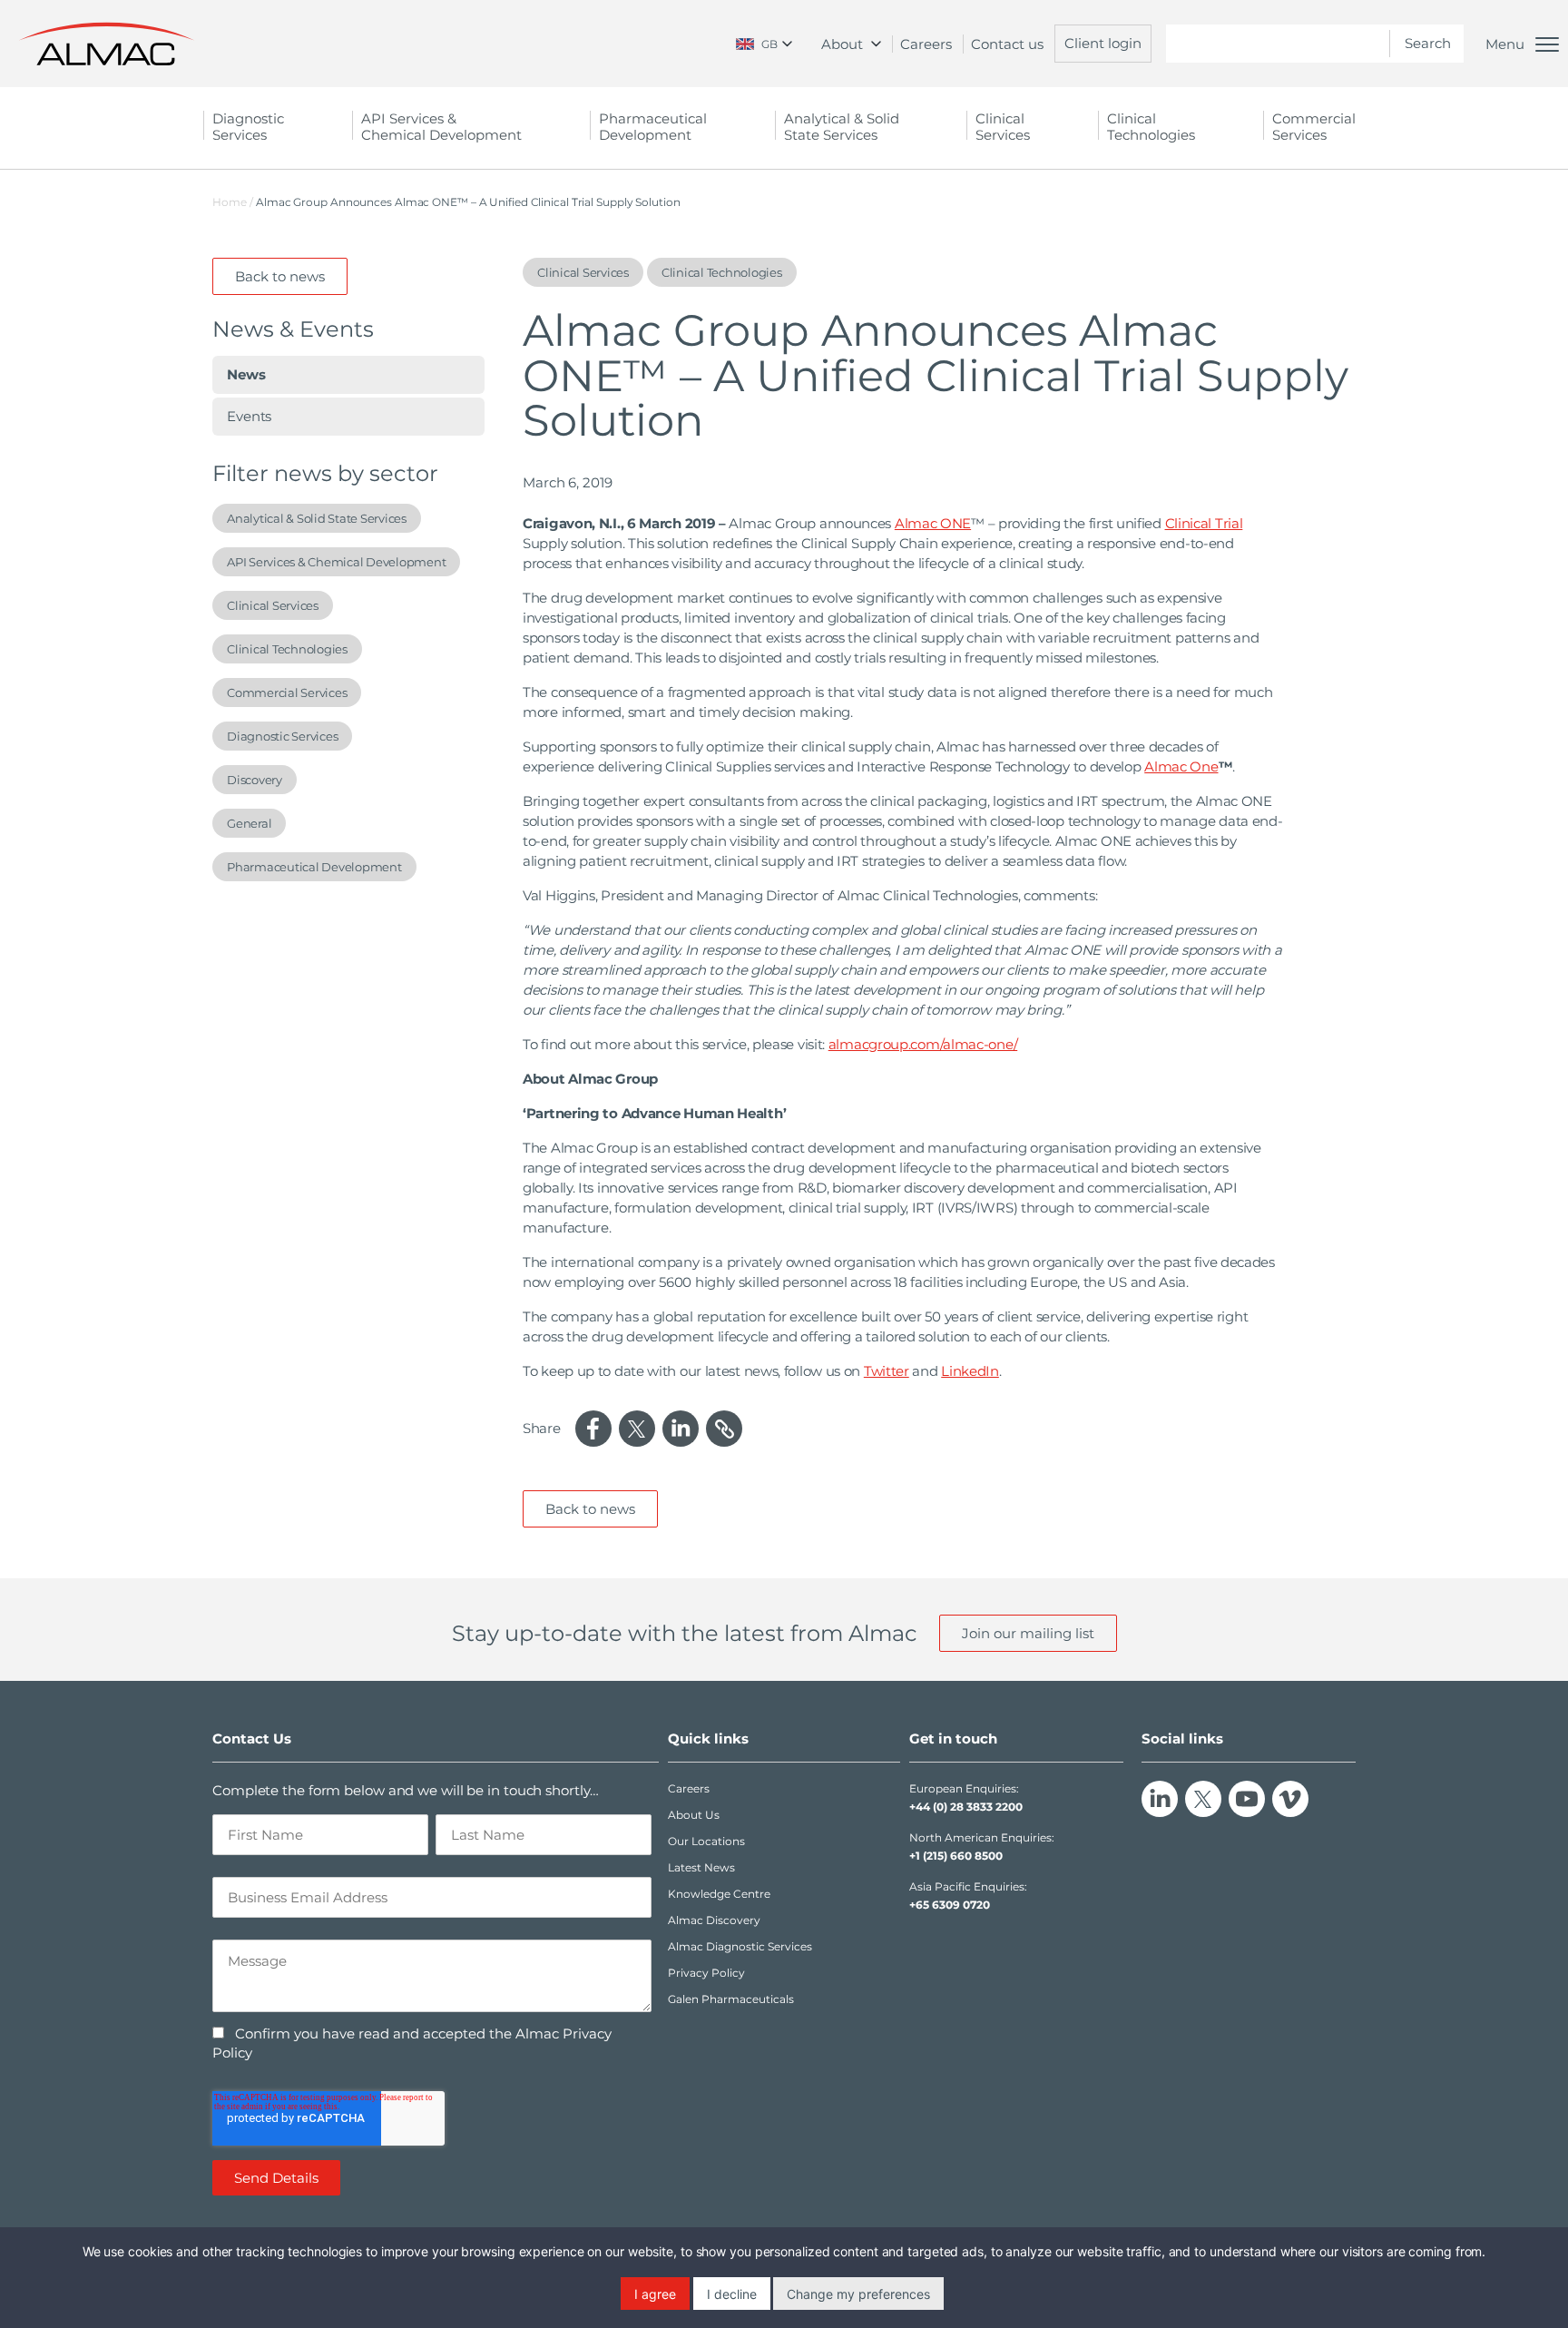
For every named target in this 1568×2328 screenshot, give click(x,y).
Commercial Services (287, 693)
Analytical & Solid (842, 127)
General (249, 823)
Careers (926, 44)
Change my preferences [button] (858, 2294)
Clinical (1003, 127)
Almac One (1181, 766)
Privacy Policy (706, 1973)
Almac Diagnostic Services (740, 1946)
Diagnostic (248, 127)
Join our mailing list (1028, 1633)
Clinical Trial (1204, 523)
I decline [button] (732, 2294)
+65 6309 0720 (950, 1905)
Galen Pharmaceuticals (731, 1999)
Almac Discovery (714, 1920)
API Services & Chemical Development (336, 562)
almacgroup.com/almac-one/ (923, 1044)
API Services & (441, 127)
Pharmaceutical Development (314, 867)
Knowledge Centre (719, 1894)
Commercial (1314, 127)
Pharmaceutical (653, 127)
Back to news (280, 276)
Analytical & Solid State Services (317, 518)
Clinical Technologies (1151, 127)
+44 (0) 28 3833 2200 (966, 1807)
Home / (233, 202)
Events (249, 416)
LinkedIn (970, 1371)
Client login (1103, 43)
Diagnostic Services (282, 736)
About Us (694, 1815)
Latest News (701, 1867)
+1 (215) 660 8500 (956, 1856)
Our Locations (706, 1841)
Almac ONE (933, 523)
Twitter (887, 1371)
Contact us (1007, 44)
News (246, 374)
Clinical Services (273, 605)
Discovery (255, 780)
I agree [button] (655, 2294)
